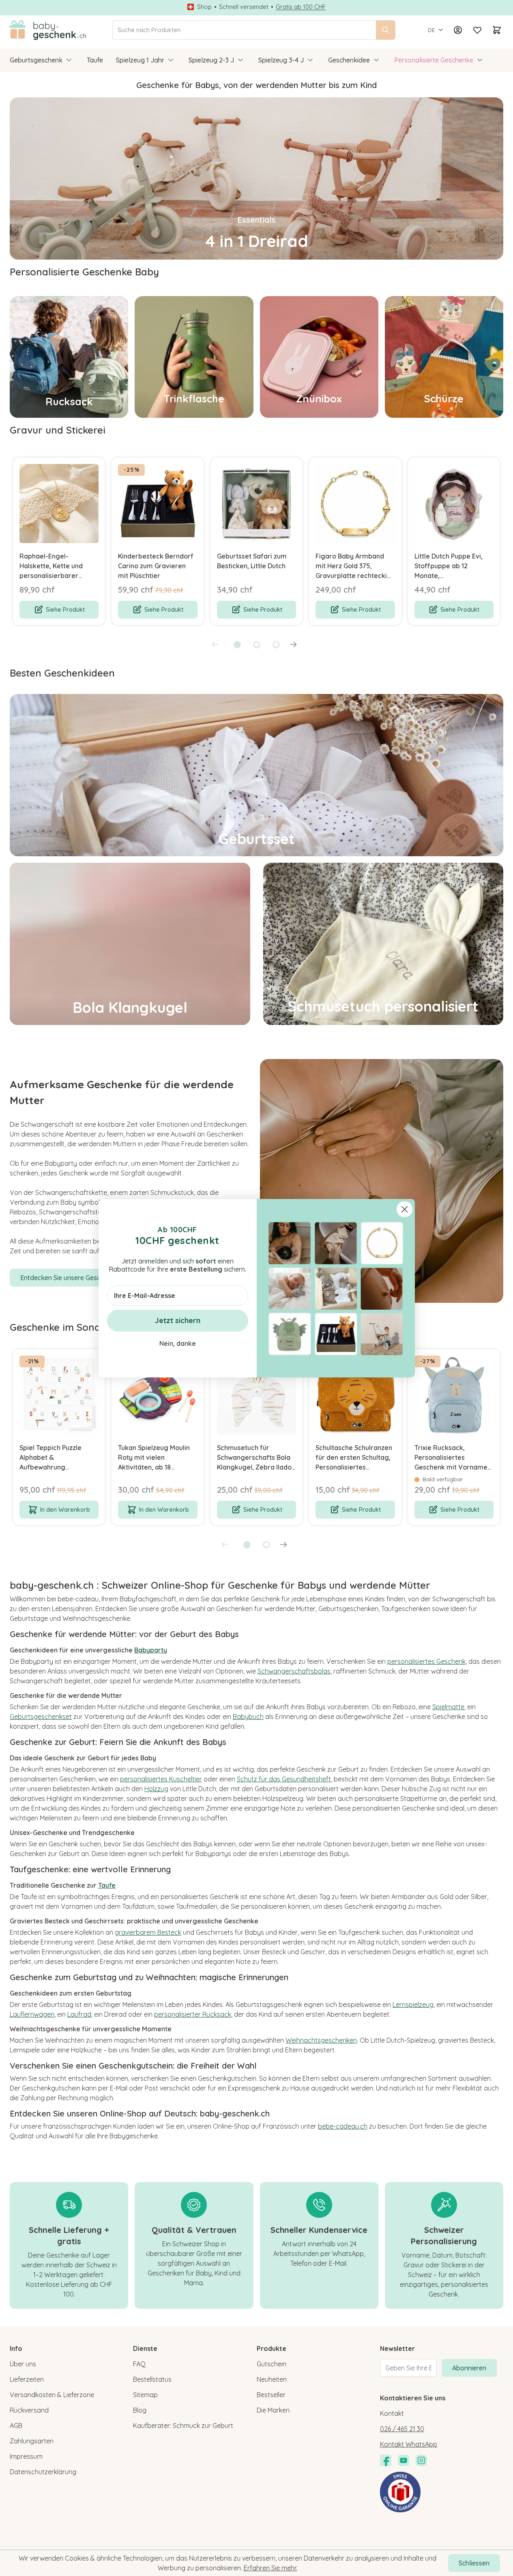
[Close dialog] (405, 1209)
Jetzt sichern (178, 1320)
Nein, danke (178, 1343)
